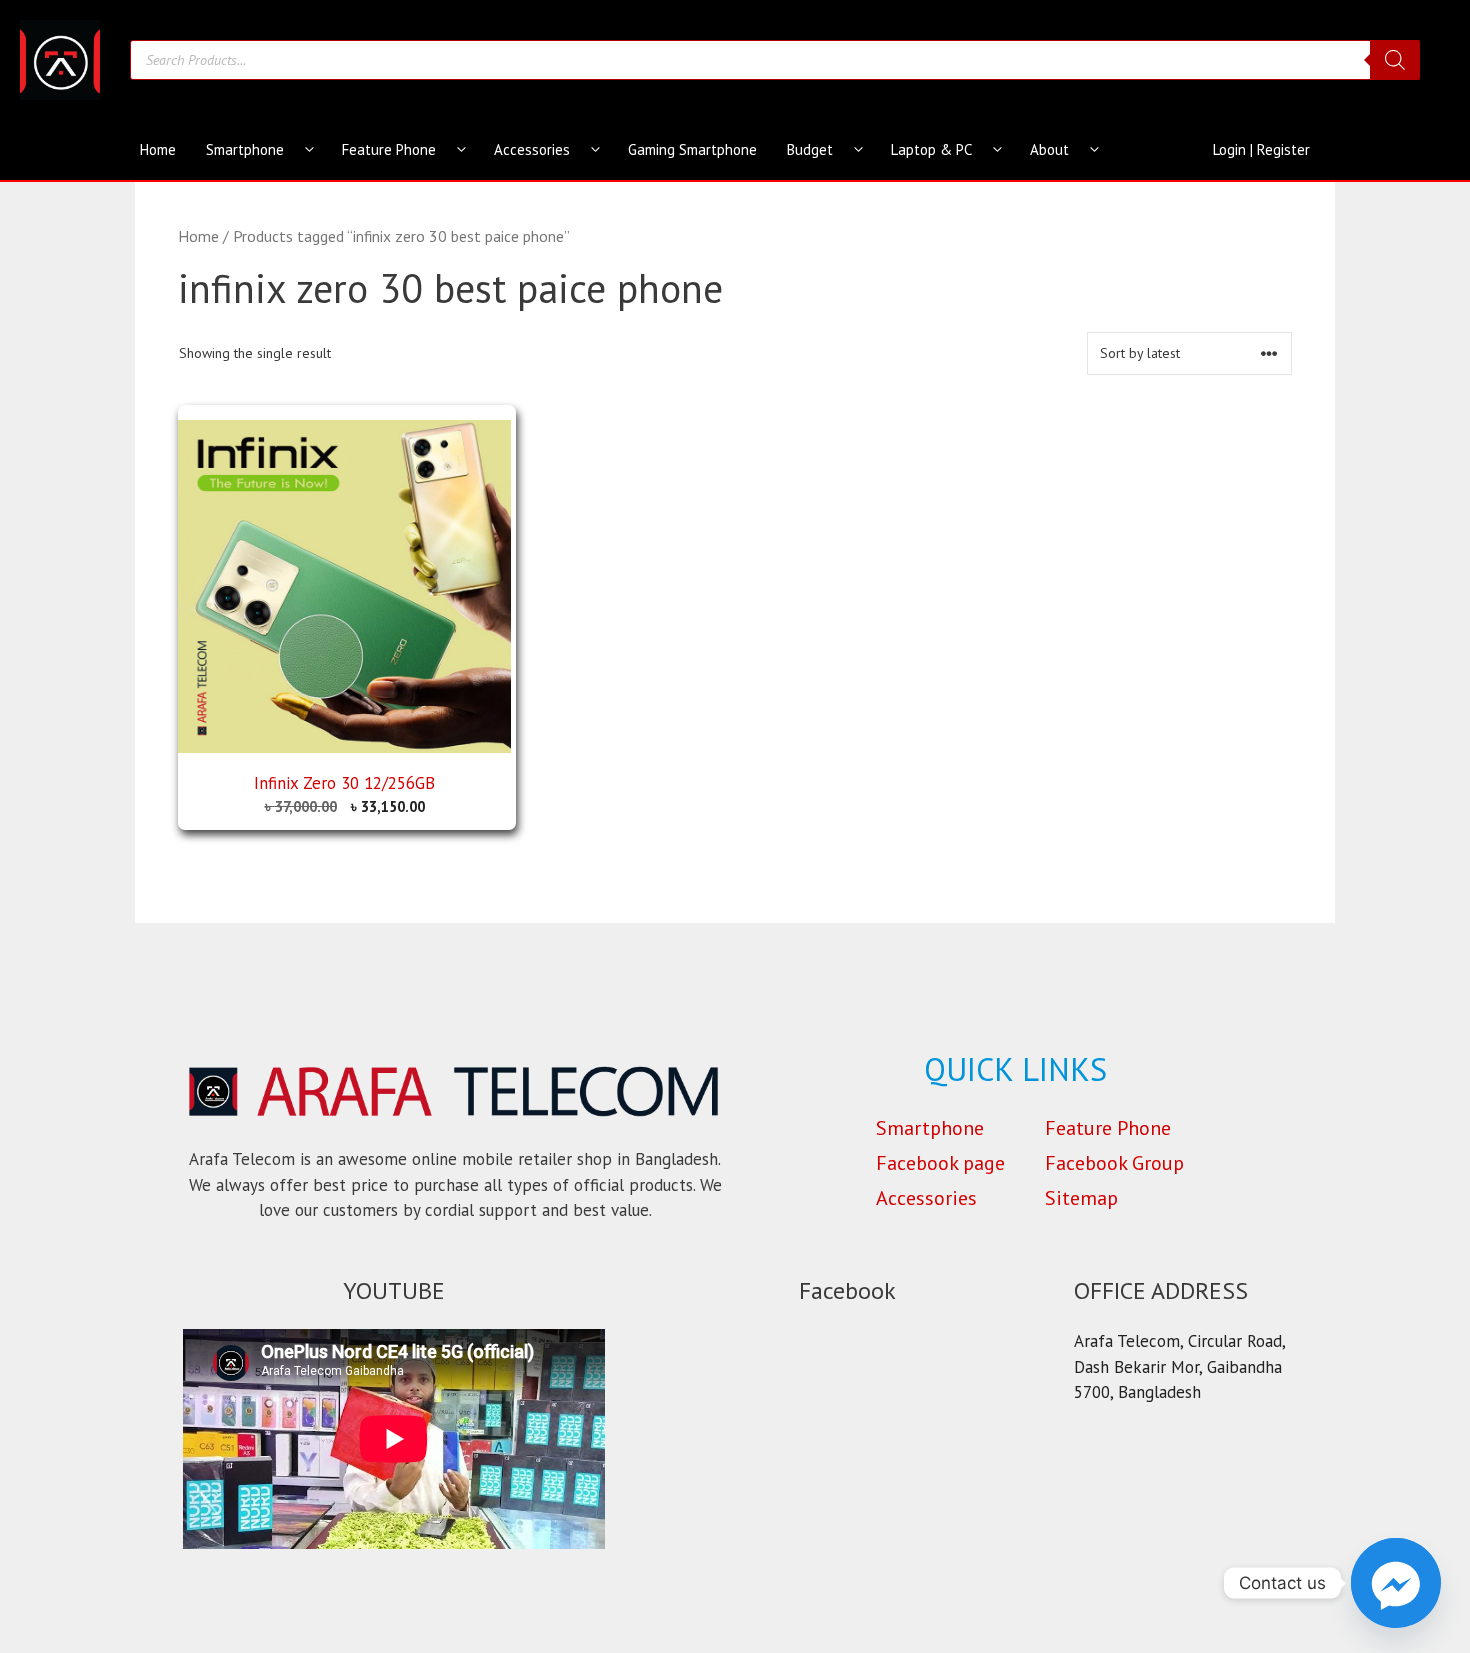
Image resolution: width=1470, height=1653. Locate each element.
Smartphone (245, 149)
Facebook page (940, 1163)
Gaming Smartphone (692, 149)
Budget (810, 149)
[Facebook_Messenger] (1396, 1583)
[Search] (1395, 60)
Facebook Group (1114, 1163)
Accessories (532, 149)
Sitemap (1081, 1198)
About (1049, 149)
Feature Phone (389, 149)
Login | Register (1261, 149)
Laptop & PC (931, 149)
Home (158, 149)
